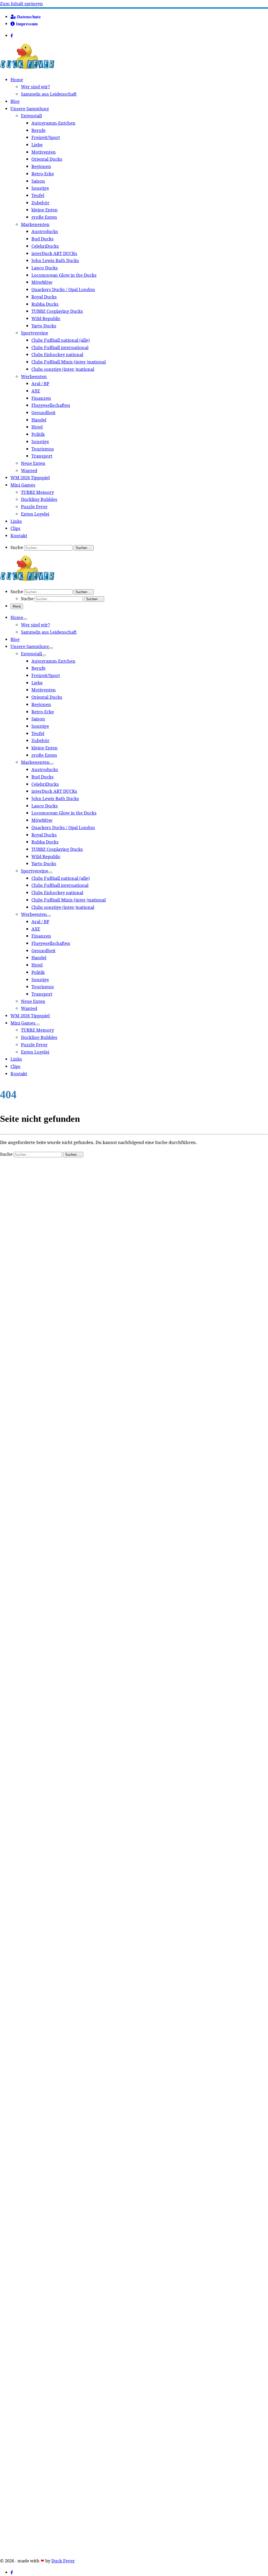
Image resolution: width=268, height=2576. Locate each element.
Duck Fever (63, 2561)
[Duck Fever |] (27, 68)
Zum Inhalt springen (21, 4)
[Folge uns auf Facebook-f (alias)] (17, 36)
